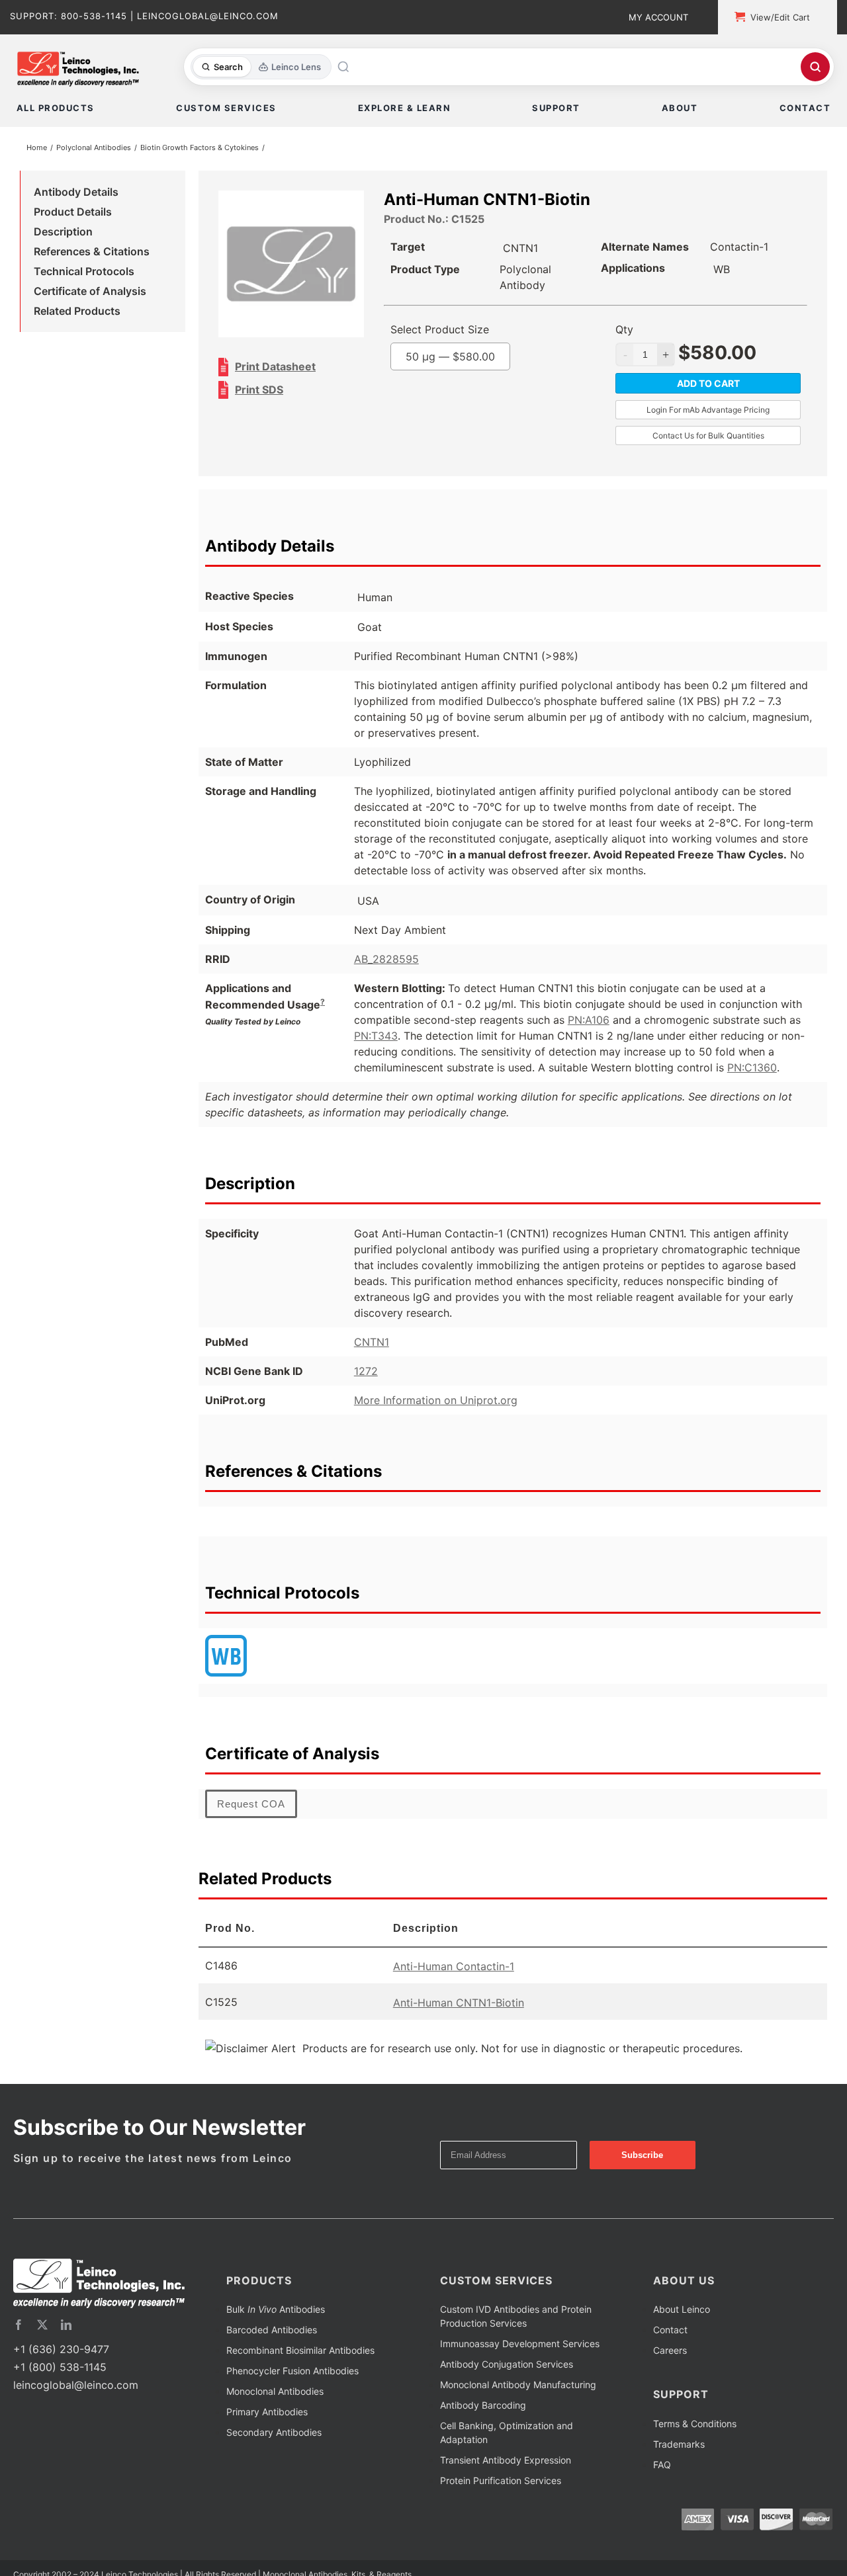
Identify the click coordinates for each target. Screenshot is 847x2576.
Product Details (73, 214)
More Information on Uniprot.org (436, 1403)
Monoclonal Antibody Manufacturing (518, 2387)
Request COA (251, 1807)
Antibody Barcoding (483, 2408)
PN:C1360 (752, 1070)
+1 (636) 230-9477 (61, 2352)
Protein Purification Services (501, 2483)
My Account (658, 17)
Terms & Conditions (695, 2426)
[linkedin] (66, 2327)
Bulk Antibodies (276, 2312)
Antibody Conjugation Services (507, 2367)
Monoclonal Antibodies (275, 2394)
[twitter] (42, 2327)
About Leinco (682, 2312)
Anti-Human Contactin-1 (454, 1969)
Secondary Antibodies (274, 2435)
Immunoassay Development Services (520, 2346)
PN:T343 (376, 1038)
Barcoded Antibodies (272, 2332)
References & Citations (92, 254)
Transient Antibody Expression (506, 2463)
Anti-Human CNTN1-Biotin (459, 2005)
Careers (670, 2353)
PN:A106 (589, 1022)
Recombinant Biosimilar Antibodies (300, 2353)
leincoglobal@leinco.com (76, 2388)
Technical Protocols (84, 274)
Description (63, 234)
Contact (670, 2332)
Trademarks (679, 2447)
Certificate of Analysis (90, 294)
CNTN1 (372, 1345)
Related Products (77, 313)
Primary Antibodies (267, 2414)
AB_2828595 (386, 962)
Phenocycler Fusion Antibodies (292, 2373)
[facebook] (19, 2327)
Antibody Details (76, 194)
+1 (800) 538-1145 (60, 2370)
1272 (366, 1374)
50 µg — (475, 359)
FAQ (662, 2467)
